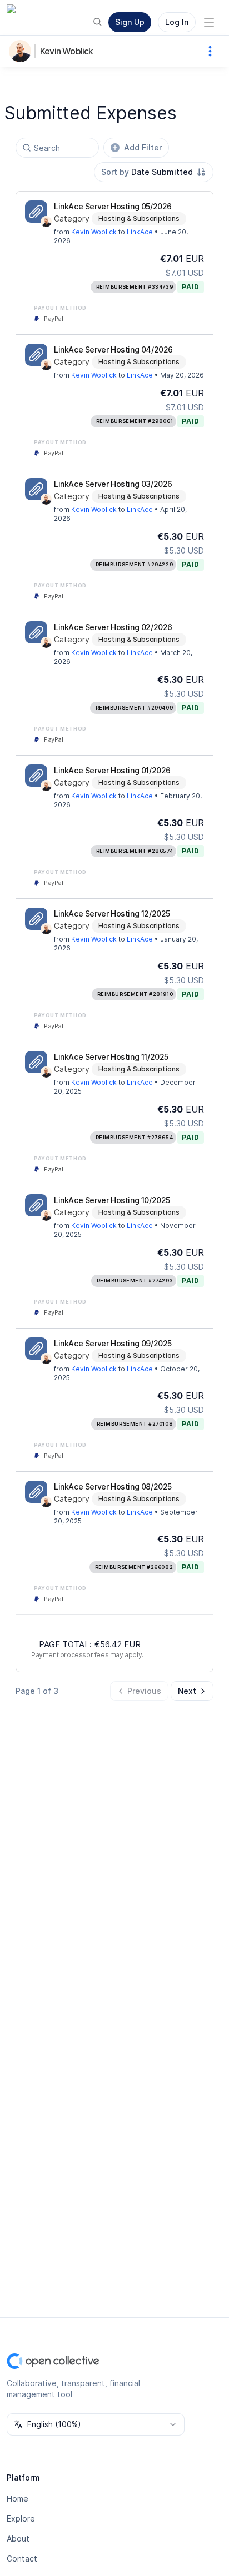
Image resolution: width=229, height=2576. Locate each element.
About (18, 2539)
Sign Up (130, 22)
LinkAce (140, 232)
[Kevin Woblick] (22, 51)
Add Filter (143, 147)
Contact (22, 2559)
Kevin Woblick (67, 51)
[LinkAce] (36, 212)
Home (18, 2499)
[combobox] (154, 172)
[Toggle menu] (209, 22)
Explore (21, 2519)
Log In (177, 22)
